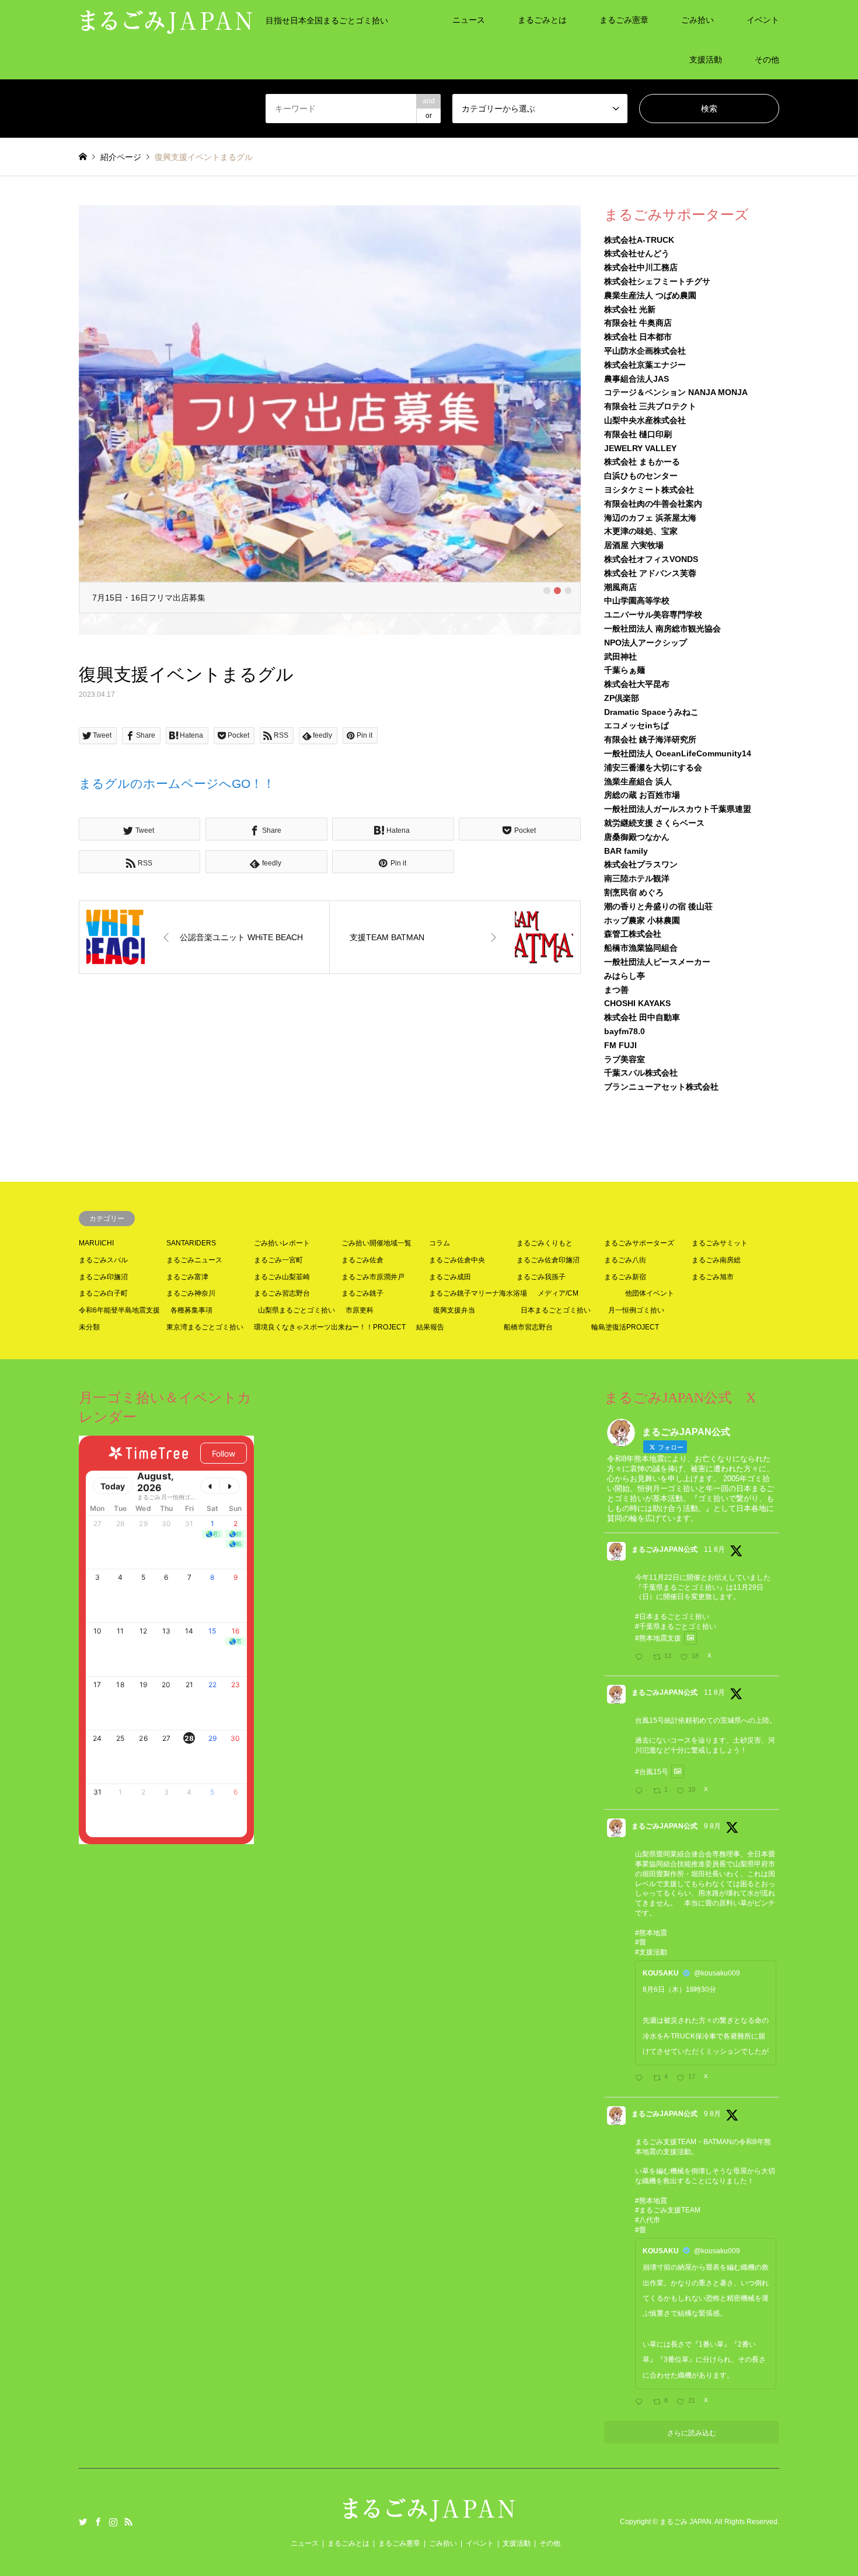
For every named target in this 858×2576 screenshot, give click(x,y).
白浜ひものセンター (641, 476)
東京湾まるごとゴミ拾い (205, 1327)
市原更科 (360, 1310)
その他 (767, 60)
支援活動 (706, 60)
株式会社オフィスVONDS (651, 559)
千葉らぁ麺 (625, 670)
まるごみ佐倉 (362, 1260)
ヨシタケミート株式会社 (649, 490)
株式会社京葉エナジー (645, 365)
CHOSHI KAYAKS (637, 1003)
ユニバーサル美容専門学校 (653, 615)
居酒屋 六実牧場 (634, 545)
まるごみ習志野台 (282, 1293)
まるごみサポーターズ (639, 1243)
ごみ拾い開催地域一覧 (376, 1243)
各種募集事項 (191, 1310)
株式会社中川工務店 (641, 267)
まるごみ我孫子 (541, 1277)
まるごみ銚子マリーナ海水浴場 (478, 1293)
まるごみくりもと (545, 1243)
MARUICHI (96, 1243)
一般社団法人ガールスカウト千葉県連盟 (678, 809)
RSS (128, 2522)
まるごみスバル (103, 1260)
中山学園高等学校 (637, 601)
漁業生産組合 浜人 (638, 781)
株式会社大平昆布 (637, 684)
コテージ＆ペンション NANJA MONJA (676, 392)
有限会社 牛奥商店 (638, 323)
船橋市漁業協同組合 (641, 948)
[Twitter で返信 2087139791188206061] (641, 1792)
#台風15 (648, 1772)
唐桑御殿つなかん (637, 837)
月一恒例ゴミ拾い (636, 1310)
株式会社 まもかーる (642, 462)
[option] (330, 409)
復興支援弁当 (454, 1310)
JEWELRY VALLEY (640, 448)
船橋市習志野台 (528, 1327)
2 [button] (557, 569)
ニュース (469, 20)
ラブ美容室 (625, 1059)
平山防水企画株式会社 (645, 351)
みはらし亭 (625, 976)
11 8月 (714, 1549)
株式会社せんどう (637, 253)
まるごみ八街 (625, 1260)
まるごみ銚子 (362, 1293)
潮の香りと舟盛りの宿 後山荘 (658, 906)
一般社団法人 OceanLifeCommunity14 (678, 753)
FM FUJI (620, 1045)
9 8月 (712, 1826)
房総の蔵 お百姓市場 (642, 795)
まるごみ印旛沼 (103, 1277)
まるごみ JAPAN (686, 2522)
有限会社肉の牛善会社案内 (653, 504)
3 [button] (568, 569)
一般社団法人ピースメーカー (657, 962)
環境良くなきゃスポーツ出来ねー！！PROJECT (330, 1327)
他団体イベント (650, 1293)
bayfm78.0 (625, 1031)
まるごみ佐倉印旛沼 (548, 1260)
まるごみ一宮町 (278, 1260)
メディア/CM (558, 1293)
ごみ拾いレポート (282, 1243)
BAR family (626, 851)
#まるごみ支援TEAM (668, 2210)
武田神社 (620, 657)
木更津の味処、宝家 (641, 531)
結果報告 (430, 1327)
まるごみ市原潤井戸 (373, 1277)
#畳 (641, 1942)
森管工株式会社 (633, 934)
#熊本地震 (651, 1933)
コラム (440, 1243)
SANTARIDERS (191, 1243)
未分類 (89, 1327)
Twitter (83, 2522)
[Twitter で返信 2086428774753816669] (641, 2403)
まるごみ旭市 (713, 1277)
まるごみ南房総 (716, 1260)
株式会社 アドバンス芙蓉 (650, 573)
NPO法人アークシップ (646, 643)
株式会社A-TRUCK (639, 240)
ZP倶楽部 (622, 698)
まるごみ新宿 (625, 1277)
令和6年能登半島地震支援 (119, 1310)
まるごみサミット (720, 1243)
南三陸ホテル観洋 (637, 878)
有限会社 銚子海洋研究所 (650, 739)
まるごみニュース (194, 1260)
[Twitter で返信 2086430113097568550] (641, 2079)
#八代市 (648, 2220)
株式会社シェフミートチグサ (657, 281)
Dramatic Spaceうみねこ (651, 712)
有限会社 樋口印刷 (638, 434)
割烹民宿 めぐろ (634, 892)
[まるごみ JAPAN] (429, 2516)
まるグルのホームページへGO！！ (177, 762)
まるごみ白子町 (103, 1293)
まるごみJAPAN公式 (665, 1549)
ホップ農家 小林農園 (642, 920)
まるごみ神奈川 (191, 1293)
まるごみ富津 (187, 1277)
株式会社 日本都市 (638, 337)
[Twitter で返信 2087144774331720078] (641, 1658)
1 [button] (547, 569)
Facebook (98, 2522)
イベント (763, 20)
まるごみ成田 (450, 1277)
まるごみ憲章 (624, 20)
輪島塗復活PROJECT (625, 1327)
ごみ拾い (697, 20)
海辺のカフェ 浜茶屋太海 (650, 518)
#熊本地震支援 (658, 1638)
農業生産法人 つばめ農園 (650, 295)
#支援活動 (651, 1952)
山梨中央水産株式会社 (645, 420)
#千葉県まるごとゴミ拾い (676, 1626)
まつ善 (616, 990)
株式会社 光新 (630, 309)
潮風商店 (620, 587)
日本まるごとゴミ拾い (556, 1310)
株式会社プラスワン (641, 864)
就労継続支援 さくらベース (654, 823)
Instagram (113, 2522)
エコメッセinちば (636, 725)
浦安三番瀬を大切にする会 (653, 767)
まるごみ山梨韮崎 (282, 1277)
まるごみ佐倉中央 (457, 1260)
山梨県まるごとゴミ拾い (297, 1310)
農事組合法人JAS (636, 379)
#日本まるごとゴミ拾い (672, 1617)
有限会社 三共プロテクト (650, 406)
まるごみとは (542, 20)
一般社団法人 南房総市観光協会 (662, 629)
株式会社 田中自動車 (642, 1017)
